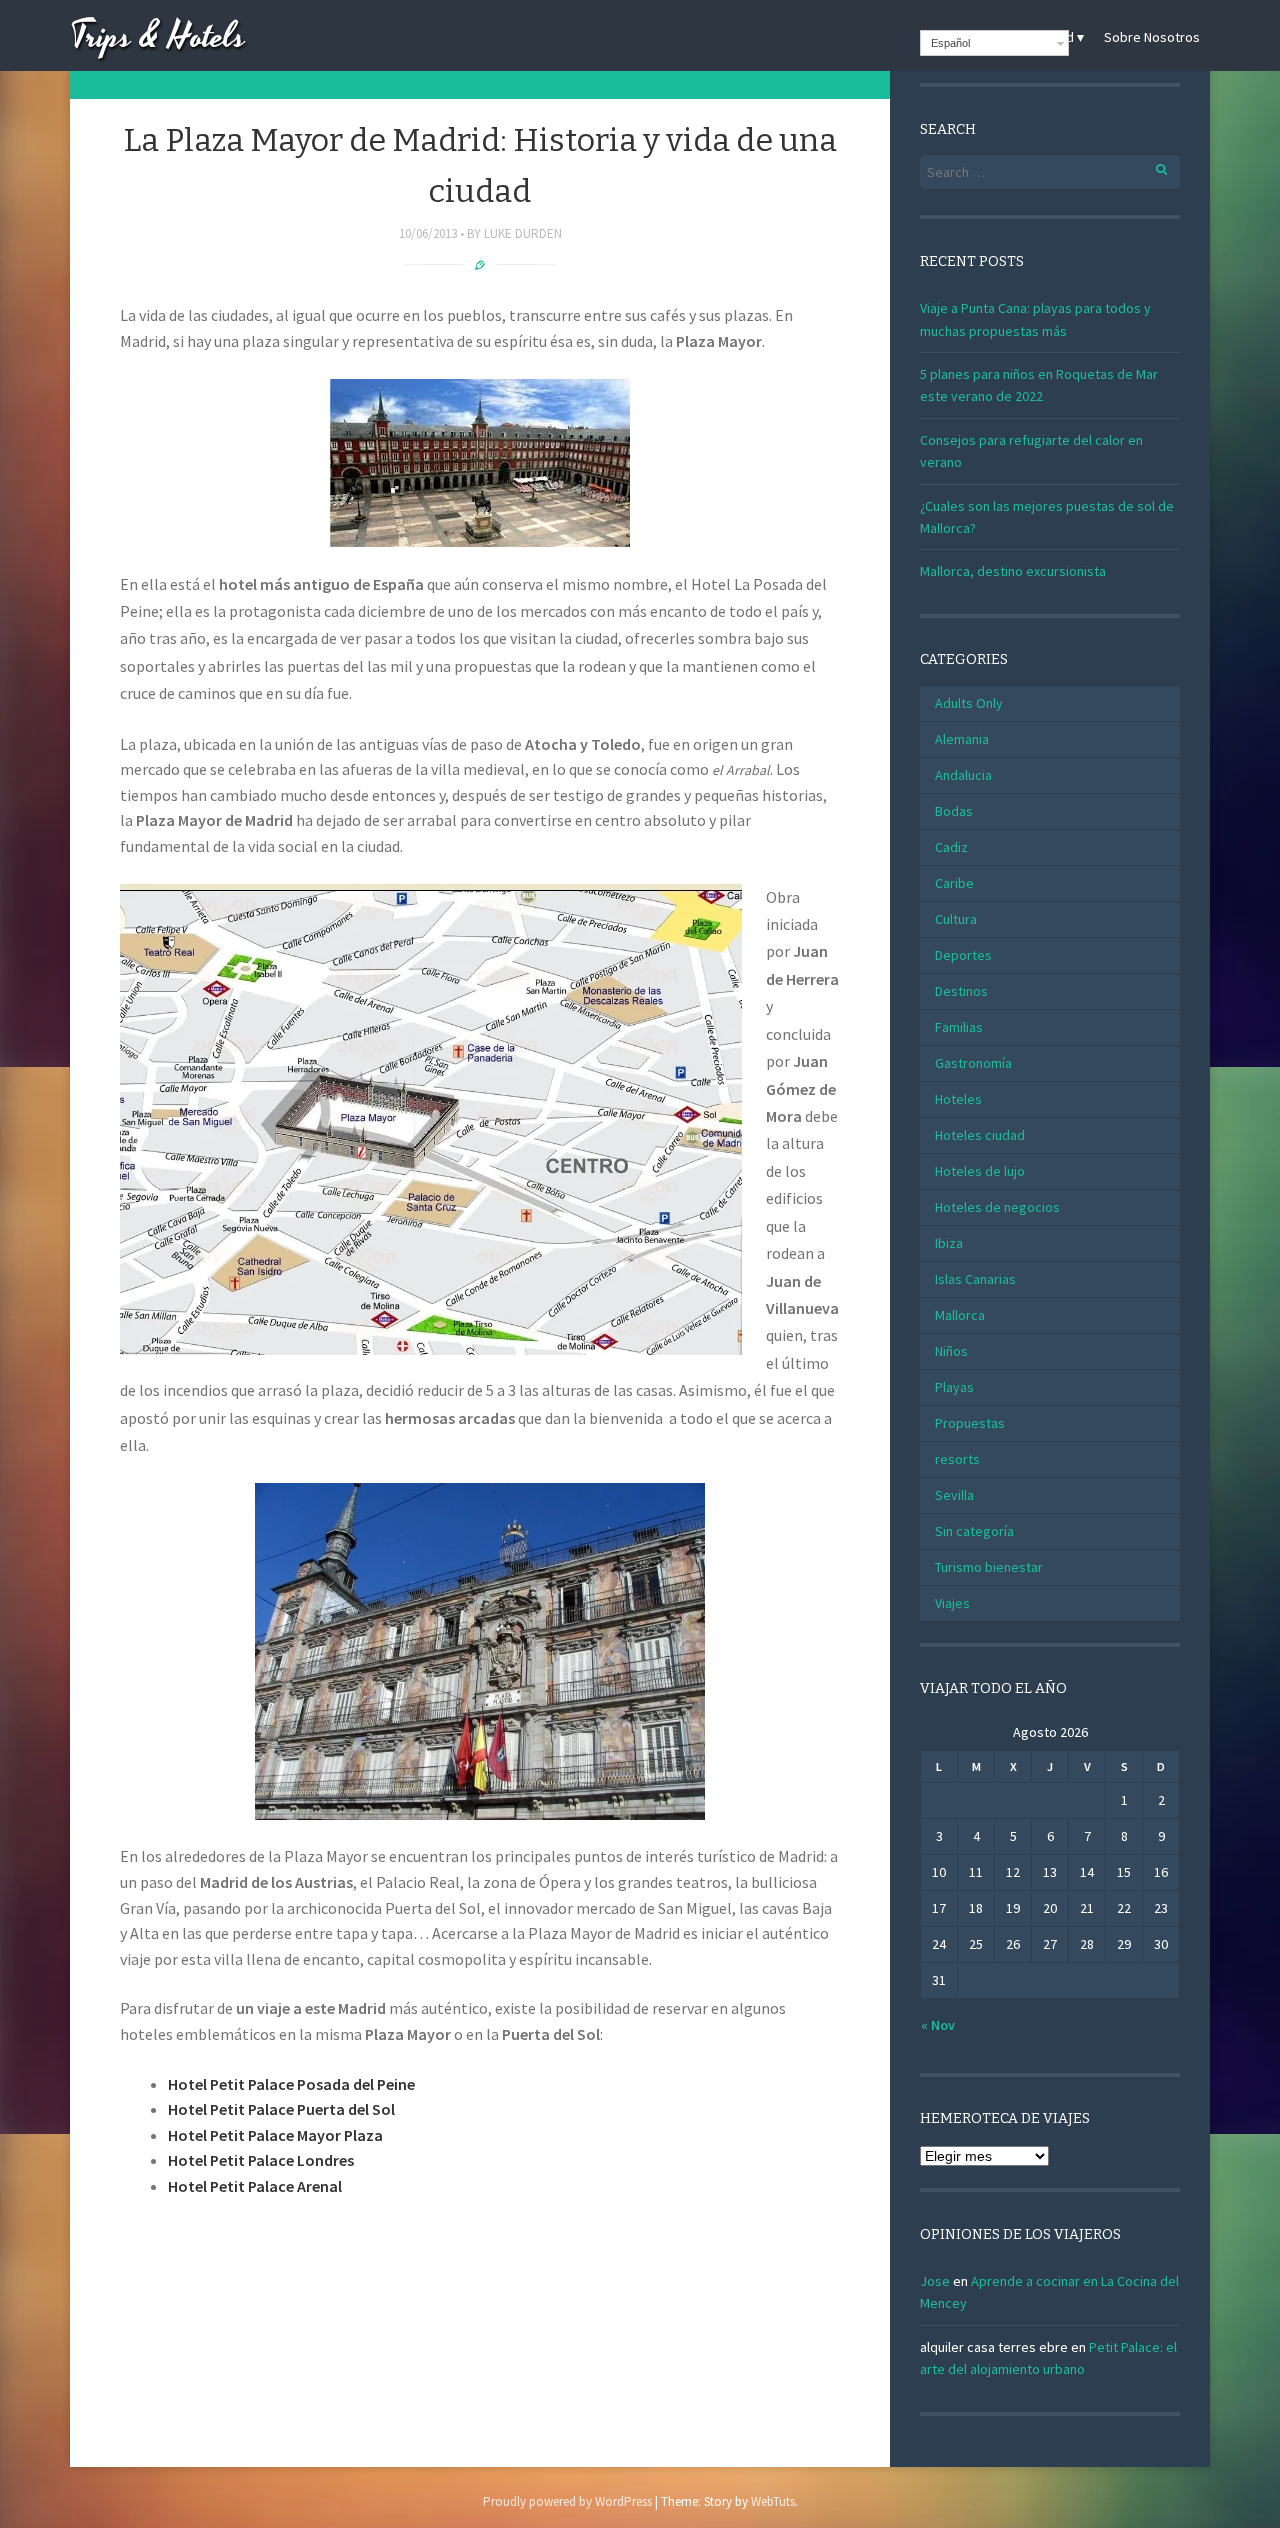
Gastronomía (973, 1063)
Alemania (962, 739)
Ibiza (949, 1243)
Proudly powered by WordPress (567, 2501)
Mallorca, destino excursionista (1013, 571)
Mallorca (960, 1315)
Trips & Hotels (158, 37)
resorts (957, 1459)
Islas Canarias (975, 1279)
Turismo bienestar (989, 1567)
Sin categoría (974, 1531)
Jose (935, 2281)
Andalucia (963, 775)
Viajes (952, 1603)
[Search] (1150, 166)
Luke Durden (523, 233)
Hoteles (958, 1099)
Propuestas (970, 1423)
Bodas (954, 811)
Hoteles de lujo (980, 1171)
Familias (959, 1027)
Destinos (961, 991)
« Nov (938, 2025)
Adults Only (969, 703)
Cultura (956, 919)
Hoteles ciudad (980, 1135)
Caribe (954, 883)
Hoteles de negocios (997, 1207)
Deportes (963, 955)
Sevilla (954, 1495)
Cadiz (951, 847)
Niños (951, 1351)
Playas (954, 1387)
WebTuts (773, 2501)
